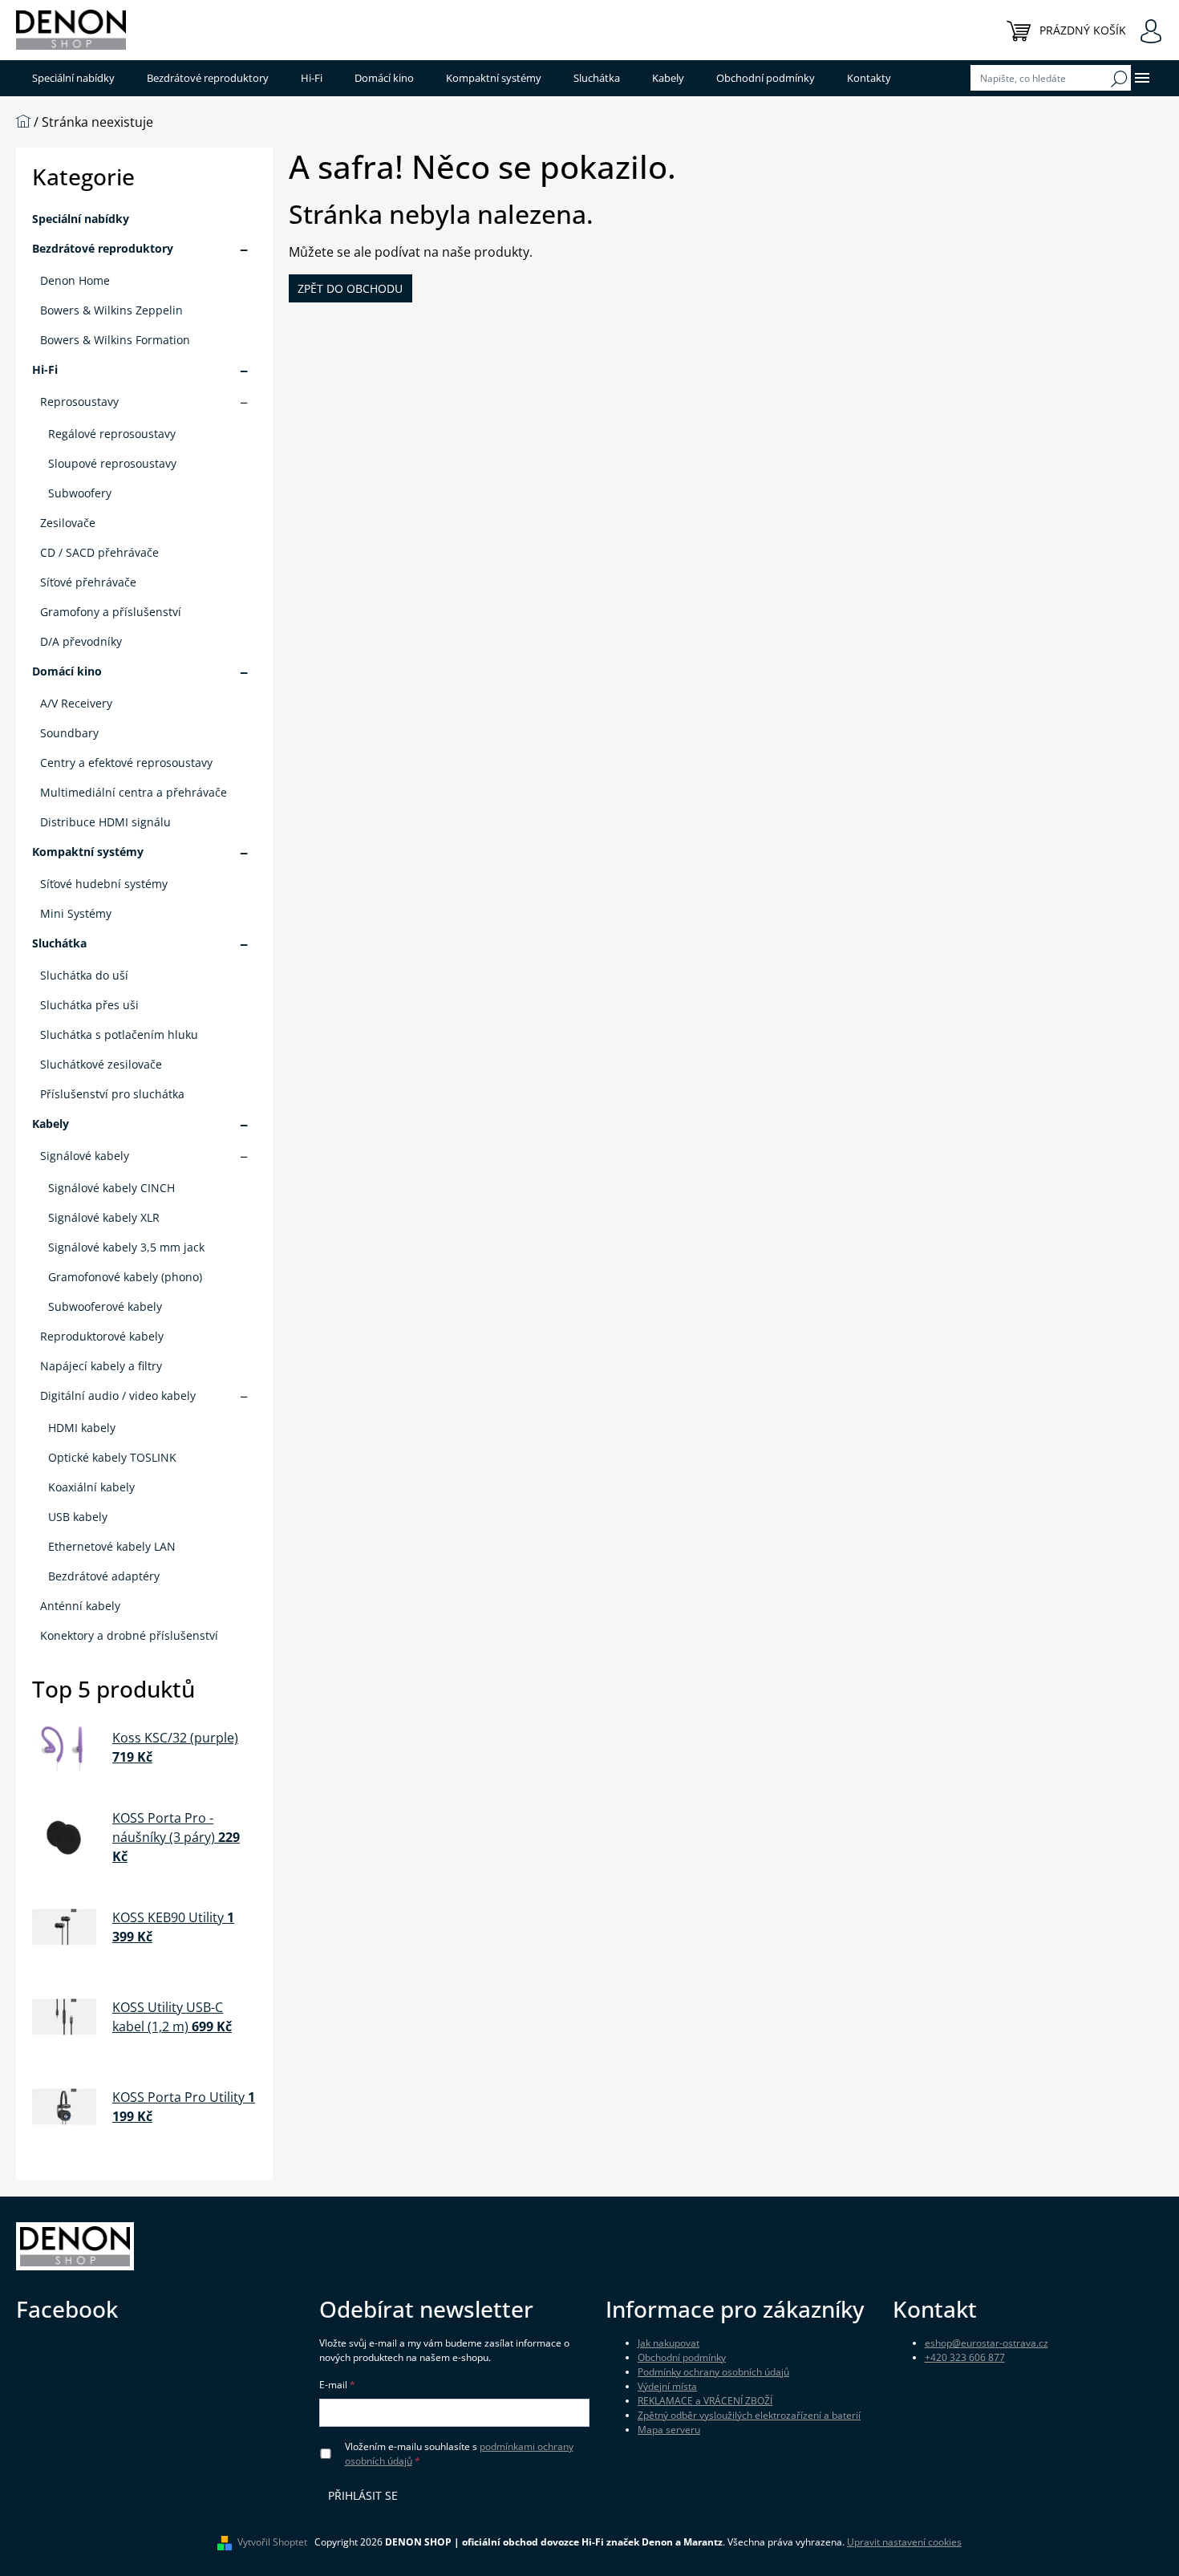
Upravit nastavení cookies (904, 2542)
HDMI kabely (82, 1428)
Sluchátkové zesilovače (101, 1064)
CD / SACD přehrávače (99, 552)
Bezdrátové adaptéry (104, 1576)
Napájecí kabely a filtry (101, 1366)
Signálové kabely (85, 1156)
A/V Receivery (76, 703)
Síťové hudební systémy (104, 884)
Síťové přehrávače (88, 582)
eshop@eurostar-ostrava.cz (987, 2343)
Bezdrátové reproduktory (103, 248)
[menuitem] (73, 78)
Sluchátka (59, 943)
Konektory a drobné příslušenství (129, 1635)
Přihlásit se (363, 2495)
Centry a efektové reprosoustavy (126, 763)
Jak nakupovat (669, 2343)
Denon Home (75, 280)
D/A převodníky (81, 641)
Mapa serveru (669, 2430)
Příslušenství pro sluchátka (112, 1094)
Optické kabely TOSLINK (112, 1457)
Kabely (51, 1124)
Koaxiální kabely (91, 1487)
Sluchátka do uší (84, 975)
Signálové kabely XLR (104, 1217)
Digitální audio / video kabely (118, 1396)
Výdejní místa (667, 2386)
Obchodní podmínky (682, 2357)
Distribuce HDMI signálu (105, 822)
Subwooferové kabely (105, 1306)
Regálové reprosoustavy (112, 434)
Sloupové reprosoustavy (112, 463)
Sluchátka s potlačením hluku (119, 1034)
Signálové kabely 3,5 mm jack (126, 1247)
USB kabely (78, 1517)
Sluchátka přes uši (89, 1005)
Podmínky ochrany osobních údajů (713, 2372)
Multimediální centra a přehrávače (134, 792)
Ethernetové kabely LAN (112, 1546)
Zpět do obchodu (350, 288)
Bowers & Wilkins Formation (115, 340)
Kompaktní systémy (88, 852)
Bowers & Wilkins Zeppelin (111, 310)
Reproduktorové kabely (102, 1336)
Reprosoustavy (79, 402)
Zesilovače (68, 523)
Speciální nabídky (81, 219)
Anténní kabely (80, 1606)
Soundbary (69, 733)
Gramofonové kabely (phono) (125, 1277)
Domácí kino (67, 671)
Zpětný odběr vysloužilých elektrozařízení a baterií (749, 2415)
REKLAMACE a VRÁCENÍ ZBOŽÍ (705, 2401)
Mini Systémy (76, 913)
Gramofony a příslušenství (111, 612)
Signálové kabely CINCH (111, 1188)
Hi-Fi (45, 369)
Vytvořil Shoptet (272, 2542)
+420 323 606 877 (965, 2357)
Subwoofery (80, 493)
